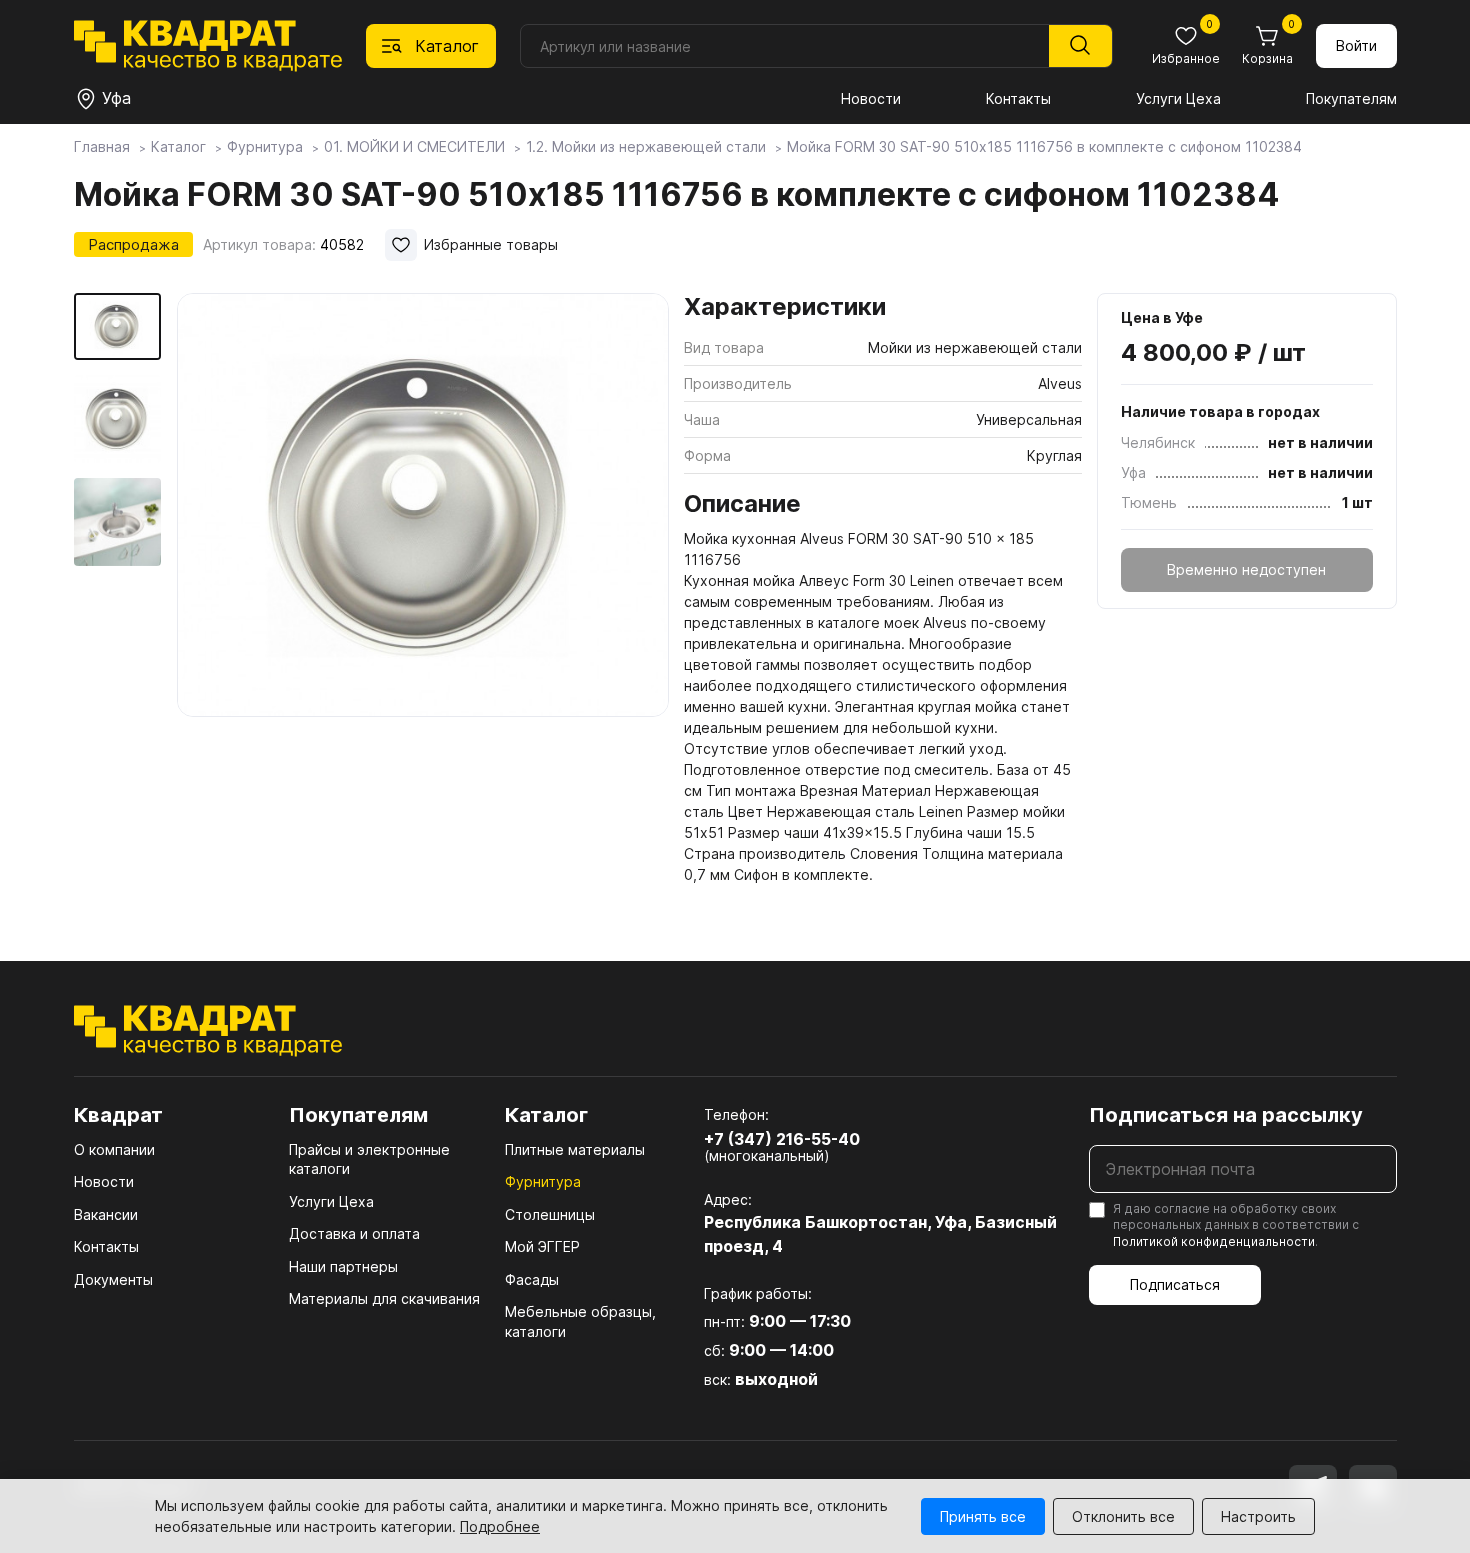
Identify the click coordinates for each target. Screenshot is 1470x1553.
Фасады (532, 1279)
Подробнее (500, 1526)
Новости (871, 98)
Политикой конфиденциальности (1214, 1241)
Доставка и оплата (354, 1233)
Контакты (1018, 98)
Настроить (1258, 1516)
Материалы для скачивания (384, 1298)
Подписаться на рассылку (1226, 1115)
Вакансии (106, 1214)
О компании (114, 1149)
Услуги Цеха (1178, 98)
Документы (113, 1279)
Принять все (983, 1516)
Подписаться (1175, 1284)
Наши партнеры (343, 1266)
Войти (1356, 45)
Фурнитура (543, 1181)
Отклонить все (1123, 1516)
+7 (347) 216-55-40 (782, 1139)
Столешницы (550, 1214)
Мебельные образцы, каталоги (580, 1321)
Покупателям (1351, 98)
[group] (423, 544)
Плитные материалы (575, 1149)
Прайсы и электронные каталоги (369, 1159)
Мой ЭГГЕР (542, 1246)
